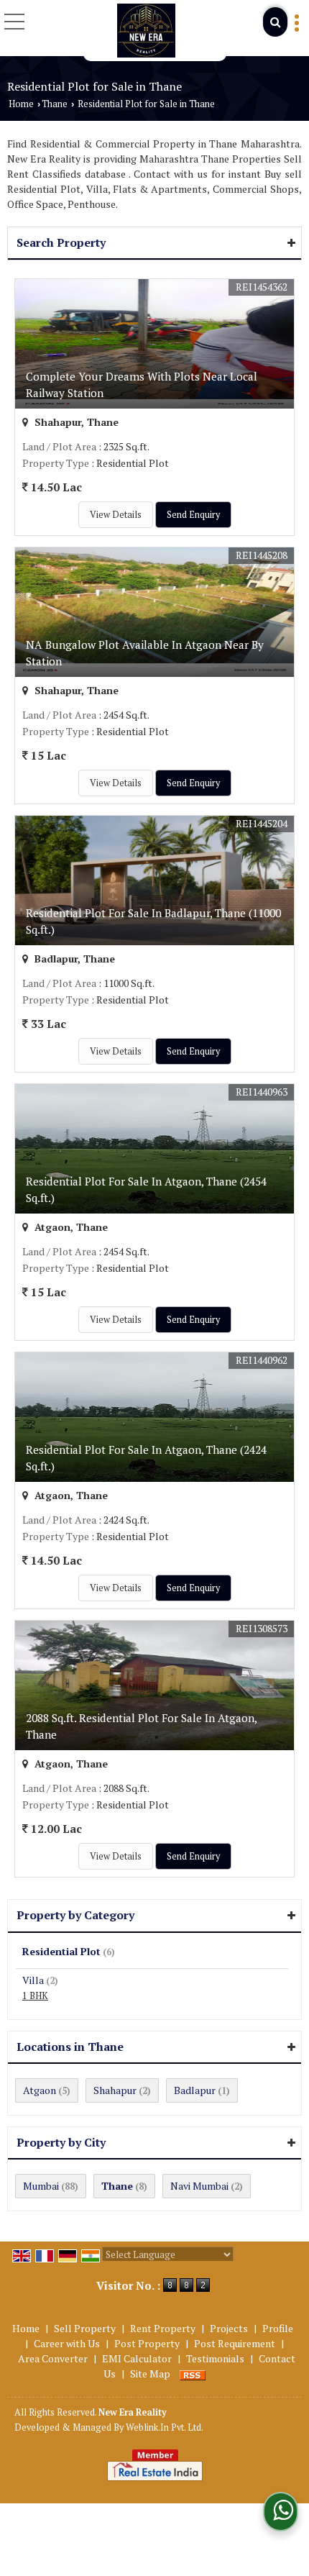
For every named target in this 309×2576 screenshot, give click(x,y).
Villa (33, 1980)
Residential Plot (61, 1951)
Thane (55, 104)
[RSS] (193, 2374)
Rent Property (163, 2328)
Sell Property (85, 2328)
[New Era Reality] (146, 31)
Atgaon (40, 2090)
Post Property (147, 2343)
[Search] (275, 22)
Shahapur (115, 2090)
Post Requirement (235, 2343)
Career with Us (67, 2343)
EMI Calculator (137, 2358)
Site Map (150, 2374)
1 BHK (35, 1996)
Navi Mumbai (199, 2186)
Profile (278, 2328)
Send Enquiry (193, 515)
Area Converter (53, 2358)
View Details (116, 515)
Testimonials (215, 2358)
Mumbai (41, 2186)
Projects (229, 2328)
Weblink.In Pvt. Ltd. (165, 2427)
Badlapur (195, 2090)
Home (21, 104)
